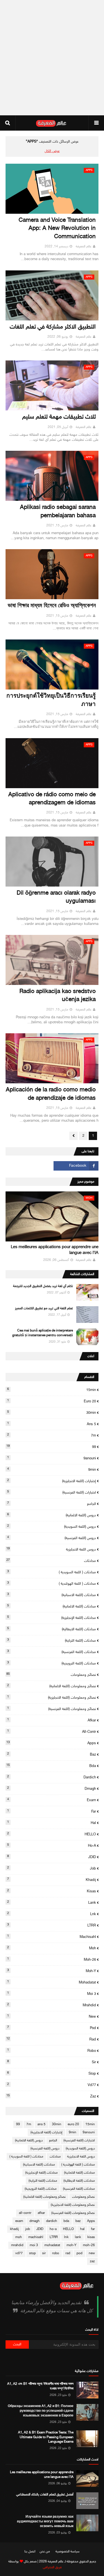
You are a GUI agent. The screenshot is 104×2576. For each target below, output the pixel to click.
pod (52, 2028)
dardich (52, 1777)
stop (52, 2074)
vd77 (52, 2085)
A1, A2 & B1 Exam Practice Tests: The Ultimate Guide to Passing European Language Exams (46, 2437)
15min (52, 1390)
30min (52, 1413)
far (52, 1811)
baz (52, 1754)
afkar (52, 1720)
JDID (52, 1857)
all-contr (52, 1732)
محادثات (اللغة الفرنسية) (52, 1652)
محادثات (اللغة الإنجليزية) (52, 1618)
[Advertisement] (52, 58)
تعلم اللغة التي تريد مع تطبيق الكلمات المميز (44, 1308)
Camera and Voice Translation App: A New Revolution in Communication (57, 229)
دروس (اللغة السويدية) (52, 1527)
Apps (51, 1743)
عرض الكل (52, 151)
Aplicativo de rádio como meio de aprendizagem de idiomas (52, 799)
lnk (52, 1914)
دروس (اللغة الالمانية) (52, 1515)
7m (52, 1435)
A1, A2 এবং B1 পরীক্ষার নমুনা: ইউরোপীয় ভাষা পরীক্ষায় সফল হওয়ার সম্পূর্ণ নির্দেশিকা (40, 2386)
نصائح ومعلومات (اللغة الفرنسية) (52, 1709)
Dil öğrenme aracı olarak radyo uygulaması (56, 897)
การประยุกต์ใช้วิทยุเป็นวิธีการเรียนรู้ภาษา (51, 700)
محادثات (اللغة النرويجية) (52, 1663)
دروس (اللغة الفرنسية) (52, 1538)
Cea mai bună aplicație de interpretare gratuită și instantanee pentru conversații (43, 1333)
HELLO (52, 1834)
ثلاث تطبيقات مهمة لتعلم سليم (59, 417)
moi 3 (52, 1994)
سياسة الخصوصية (68, 2552)
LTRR (52, 1925)
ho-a (52, 1846)
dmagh (52, 1789)
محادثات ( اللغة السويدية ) (52, 1572)
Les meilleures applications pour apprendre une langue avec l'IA (55, 1250)
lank (52, 1903)
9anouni (52, 1458)
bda (51, 1766)
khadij (52, 1880)
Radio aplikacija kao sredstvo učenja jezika (58, 996)
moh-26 (52, 1960)
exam (52, 1800)
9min (52, 1470)
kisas (52, 1891)
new (52, 2017)
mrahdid (52, 2005)
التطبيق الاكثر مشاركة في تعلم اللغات (53, 327)
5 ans (52, 1424)
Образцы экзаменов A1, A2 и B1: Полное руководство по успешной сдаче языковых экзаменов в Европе (41, 2411)
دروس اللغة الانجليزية (51, 1549)
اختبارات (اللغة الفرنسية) (52, 1492)
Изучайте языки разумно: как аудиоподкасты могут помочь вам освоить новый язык (45, 2522)
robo (52, 2051)
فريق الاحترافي (52, 2567)
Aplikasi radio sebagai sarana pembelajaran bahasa (58, 512)
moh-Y (52, 1971)
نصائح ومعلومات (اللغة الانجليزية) (52, 1698)
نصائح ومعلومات (51, 1675)
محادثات (51, 1561)
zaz (51, 2096)
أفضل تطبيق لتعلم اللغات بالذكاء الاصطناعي (45, 2495)
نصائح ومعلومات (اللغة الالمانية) (52, 1686)
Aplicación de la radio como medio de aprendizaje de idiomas (51, 1094)
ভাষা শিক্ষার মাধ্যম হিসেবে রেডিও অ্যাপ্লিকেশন (52, 606)
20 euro (52, 1401)
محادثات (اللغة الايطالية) (52, 1629)
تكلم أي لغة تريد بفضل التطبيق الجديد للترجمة (43, 1286)
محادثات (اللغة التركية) (52, 1641)
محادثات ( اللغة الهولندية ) (52, 1584)
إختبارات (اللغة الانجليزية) (52, 1481)
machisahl (52, 1937)
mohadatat (52, 1982)
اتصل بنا (30, 2552)
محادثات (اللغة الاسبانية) (52, 1595)
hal (52, 1823)
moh (52, 1948)
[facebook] (76, 1166)
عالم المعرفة (84, 247)
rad (51, 2039)
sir (52, 2062)
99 (51, 1447)
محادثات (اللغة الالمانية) (52, 1606)
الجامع (52, 1504)
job (52, 1868)
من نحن (45, 2552)
